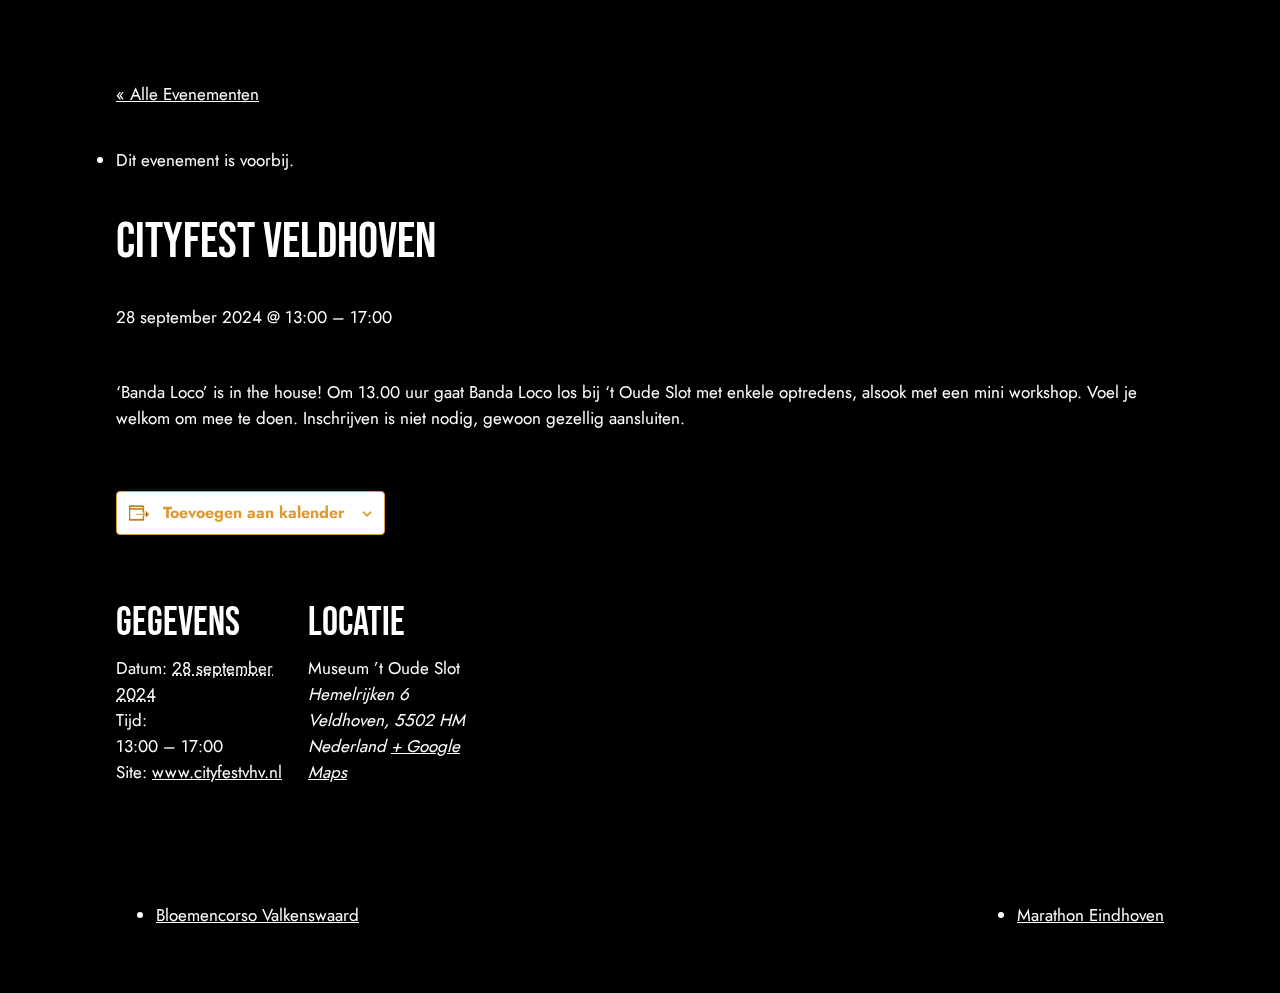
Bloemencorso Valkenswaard (257, 915)
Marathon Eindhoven (1090, 915)
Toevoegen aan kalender (254, 512)
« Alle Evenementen (187, 94)
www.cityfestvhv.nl (217, 772)
